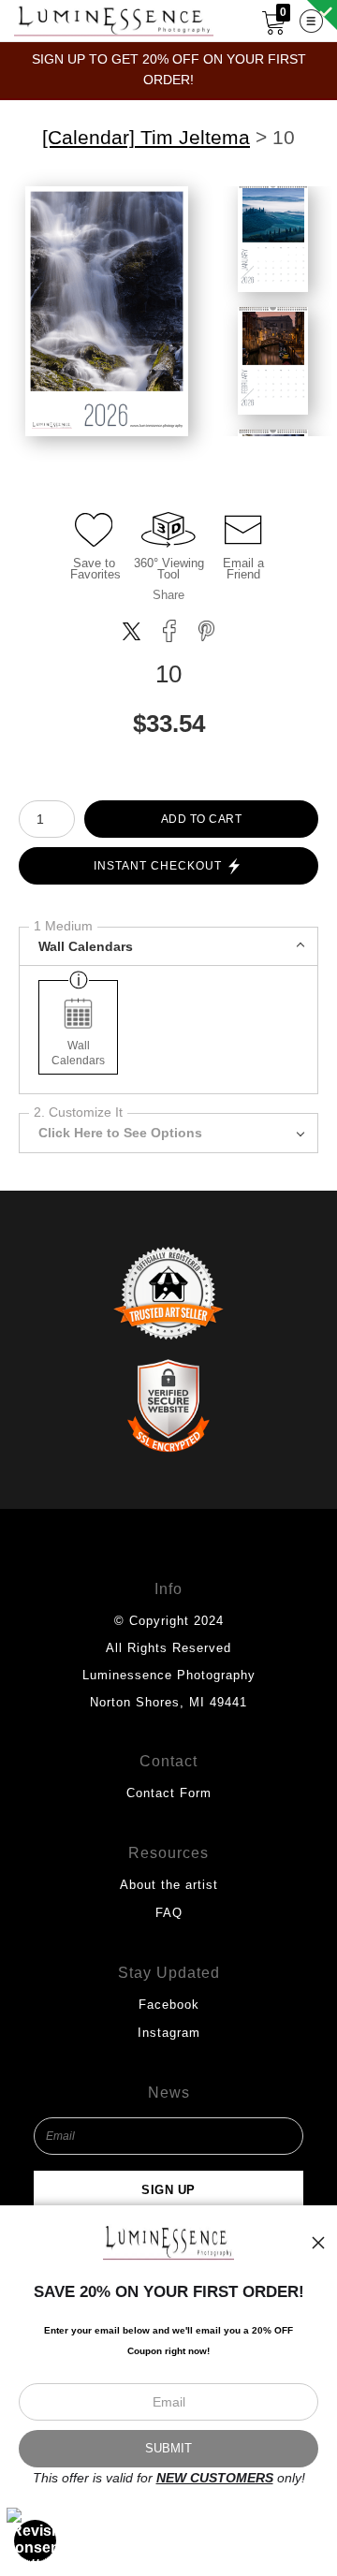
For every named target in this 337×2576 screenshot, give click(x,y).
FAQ (169, 1913)
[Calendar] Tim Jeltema (146, 138)
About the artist (169, 1885)
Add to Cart (202, 819)
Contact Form (169, 1793)
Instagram (169, 2033)
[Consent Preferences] (36, 2540)
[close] (318, 2243)
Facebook (169, 2005)
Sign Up (168, 2190)
